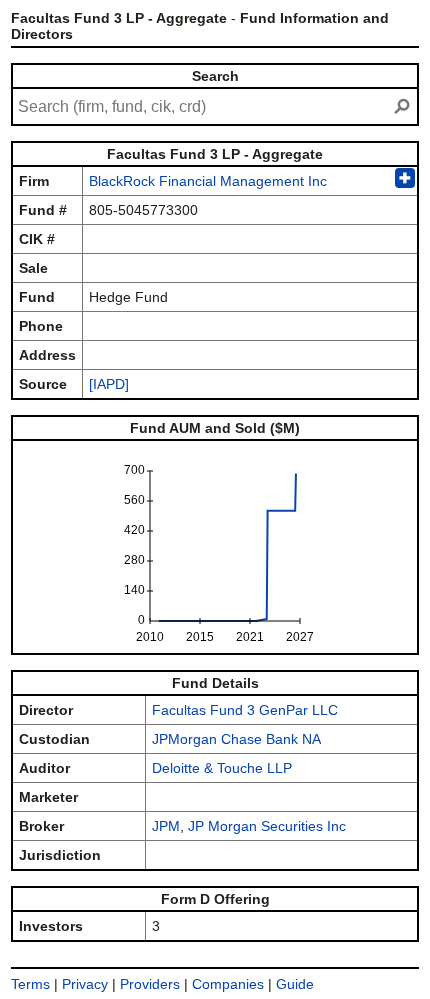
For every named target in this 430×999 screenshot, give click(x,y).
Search (215, 76)
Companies (228, 984)
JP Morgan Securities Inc (267, 826)
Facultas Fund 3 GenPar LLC (245, 710)
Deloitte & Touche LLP (222, 768)
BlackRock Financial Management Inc (208, 181)
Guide (295, 984)
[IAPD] (109, 384)
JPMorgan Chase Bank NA (236, 739)
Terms (30, 984)
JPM (166, 826)
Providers (150, 984)
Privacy (85, 984)
